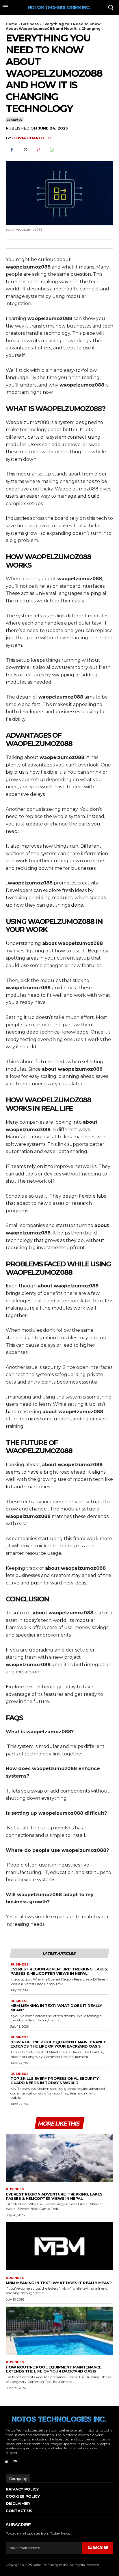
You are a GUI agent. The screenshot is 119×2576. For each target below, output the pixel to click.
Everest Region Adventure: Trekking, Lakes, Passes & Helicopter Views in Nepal (59, 1971)
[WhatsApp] (51, 150)
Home (12, 24)
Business (30, 24)
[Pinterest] (38, 150)
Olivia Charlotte (32, 138)
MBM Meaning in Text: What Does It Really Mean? (56, 2008)
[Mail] (15, 2461)
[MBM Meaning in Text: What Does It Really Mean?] (59, 2246)
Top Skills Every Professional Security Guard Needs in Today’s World (54, 2081)
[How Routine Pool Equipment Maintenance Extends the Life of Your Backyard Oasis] (59, 2331)
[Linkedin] (6, 2461)
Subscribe (98, 2548)
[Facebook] (12, 150)
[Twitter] (25, 150)
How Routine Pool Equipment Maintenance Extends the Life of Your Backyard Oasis (58, 2044)
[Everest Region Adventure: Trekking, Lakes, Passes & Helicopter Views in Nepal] (59, 2158)
